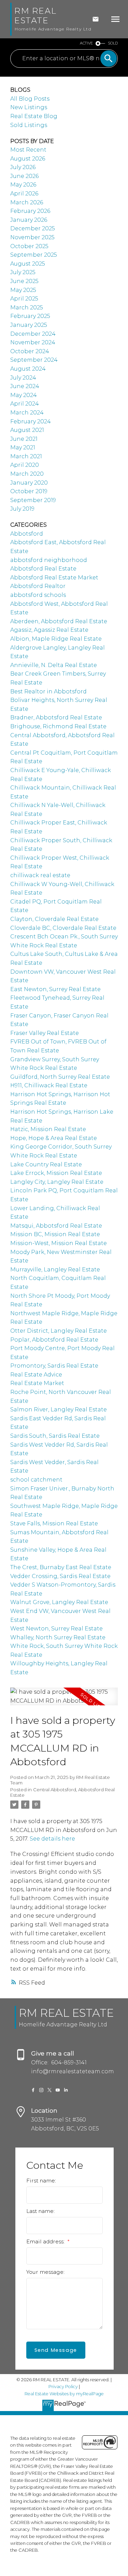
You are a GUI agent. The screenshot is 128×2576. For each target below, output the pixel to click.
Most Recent (28, 150)
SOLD (113, 43)
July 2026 (23, 167)
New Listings (29, 107)
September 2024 (34, 360)
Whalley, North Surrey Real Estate (58, 1637)
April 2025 (24, 299)
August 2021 (27, 430)
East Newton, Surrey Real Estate (55, 989)
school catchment (36, 1480)
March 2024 (27, 413)
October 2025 (29, 246)
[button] (33, 2090)
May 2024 (24, 395)
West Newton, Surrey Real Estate (56, 1629)
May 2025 (23, 290)
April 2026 (24, 194)
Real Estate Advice (36, 1375)
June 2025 (24, 281)
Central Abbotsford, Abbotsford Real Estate (62, 1792)
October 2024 (30, 351)
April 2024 (25, 404)
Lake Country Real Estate (46, 1164)
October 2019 (29, 491)
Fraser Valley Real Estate (45, 1033)
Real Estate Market (37, 1383)
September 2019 (33, 500)
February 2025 (30, 316)
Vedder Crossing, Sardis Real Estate (60, 1576)
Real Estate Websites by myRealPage (64, 2394)
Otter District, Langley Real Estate (59, 1331)
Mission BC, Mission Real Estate (55, 1234)
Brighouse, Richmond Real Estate (58, 726)
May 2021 (23, 447)
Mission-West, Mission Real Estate (59, 1243)
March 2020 (27, 474)
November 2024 (33, 342)
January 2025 (29, 325)
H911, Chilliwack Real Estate (49, 1085)
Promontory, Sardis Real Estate (54, 1366)
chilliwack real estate (40, 875)
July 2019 (22, 509)
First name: (41, 2181)
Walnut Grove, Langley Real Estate (59, 1602)
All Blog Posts (30, 99)
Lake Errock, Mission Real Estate (56, 1173)
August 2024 (28, 369)
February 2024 (31, 421)
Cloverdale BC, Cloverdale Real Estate (63, 928)
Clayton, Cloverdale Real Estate (54, 919)
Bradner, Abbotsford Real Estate (56, 717)
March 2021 (26, 456)
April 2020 (25, 465)
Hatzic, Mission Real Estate (48, 1129)
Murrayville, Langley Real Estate (55, 1270)
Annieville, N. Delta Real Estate (54, 665)
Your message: (45, 2272)
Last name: (40, 2211)
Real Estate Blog (34, 116)
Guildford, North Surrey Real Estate (60, 1077)
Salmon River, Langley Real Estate (59, 1409)
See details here (52, 1838)
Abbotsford (27, 534)
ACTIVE (86, 43)
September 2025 (34, 255)
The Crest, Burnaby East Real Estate (61, 1567)
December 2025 (33, 228)
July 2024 (23, 378)
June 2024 (25, 386)
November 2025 (32, 237)
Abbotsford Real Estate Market (54, 578)
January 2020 (29, 483)
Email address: (46, 2241)
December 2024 (33, 334)
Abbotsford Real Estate (43, 569)
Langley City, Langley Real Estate (57, 1182)
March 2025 (27, 307)
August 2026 (28, 159)
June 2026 (24, 176)
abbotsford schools (38, 595)
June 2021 (24, 439)
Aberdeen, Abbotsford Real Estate (59, 621)
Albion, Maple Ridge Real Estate (56, 639)
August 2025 (28, 264)
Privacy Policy (63, 2387)
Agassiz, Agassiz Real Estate (49, 630)
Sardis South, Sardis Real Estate (55, 1436)
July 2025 (23, 272)
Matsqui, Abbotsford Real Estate (56, 1226)
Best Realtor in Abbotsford (48, 691)
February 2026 (30, 211)
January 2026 (29, 220)
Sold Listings (29, 125)
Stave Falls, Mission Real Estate (54, 1523)
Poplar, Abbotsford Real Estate (54, 1340)
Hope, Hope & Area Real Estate (54, 1138)
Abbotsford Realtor (38, 586)
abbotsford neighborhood (49, 560)
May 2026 (23, 185)
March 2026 (27, 202)
